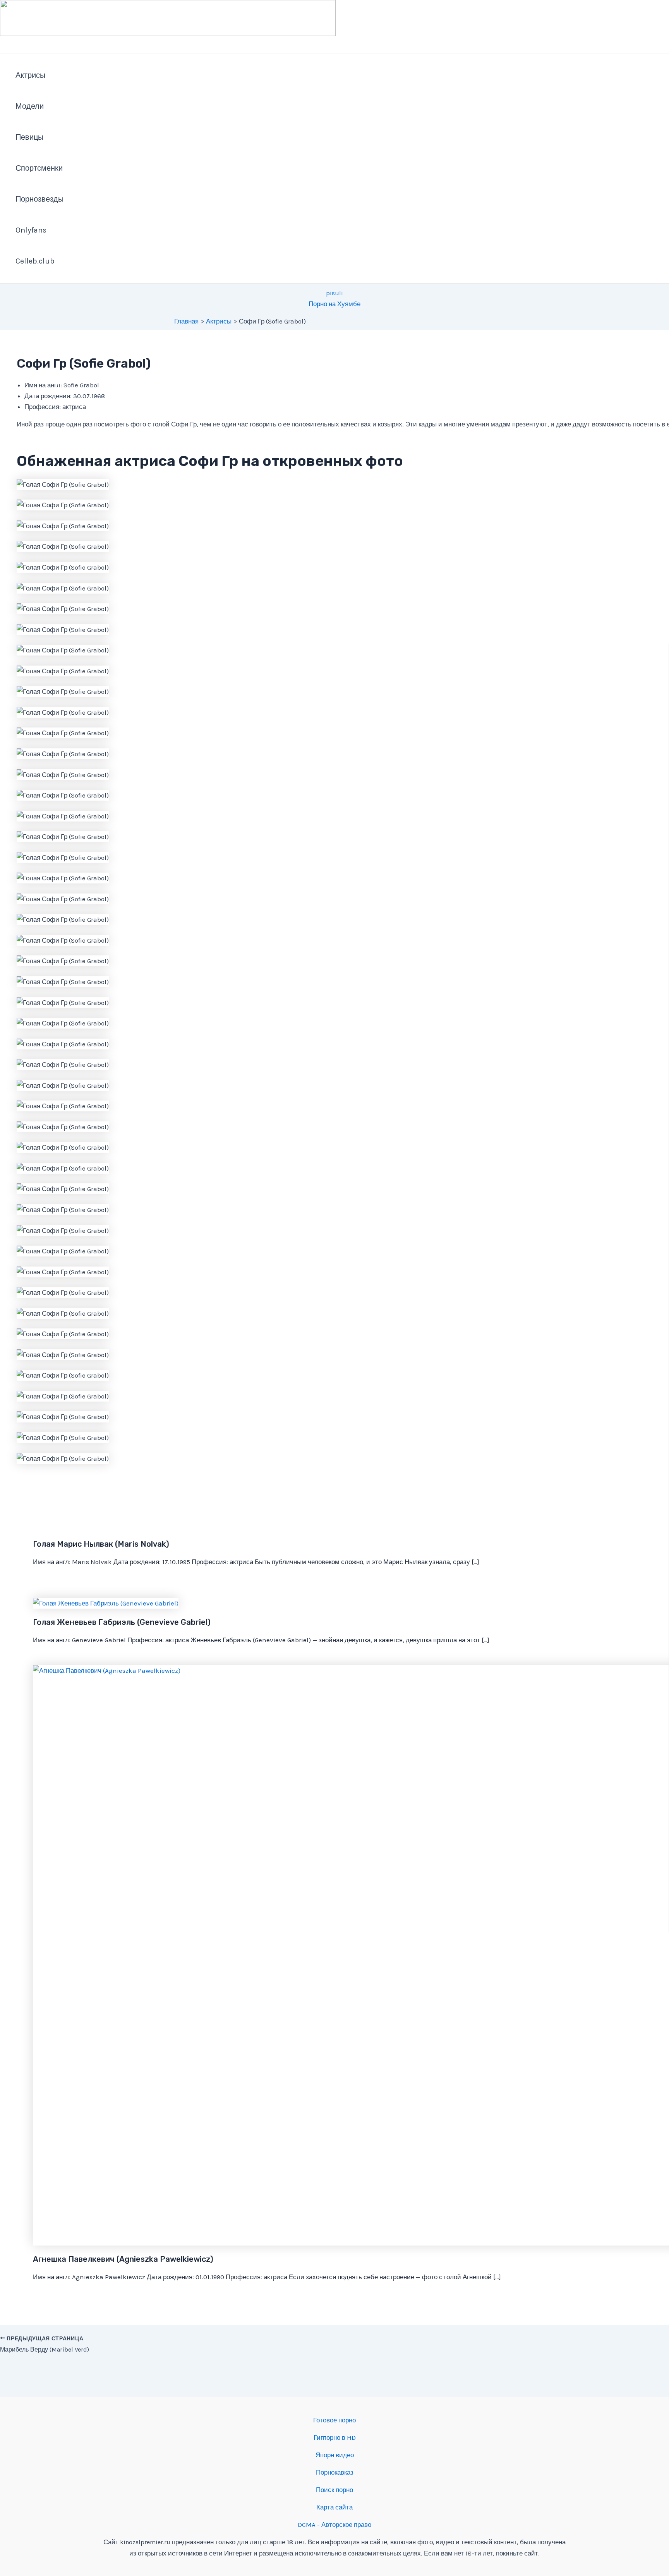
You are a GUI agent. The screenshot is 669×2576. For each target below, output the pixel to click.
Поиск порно (334, 2490)
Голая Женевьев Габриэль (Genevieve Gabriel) (122, 1622)
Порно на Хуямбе (334, 304)
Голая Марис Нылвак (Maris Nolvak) (101, 1544)
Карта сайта (334, 2507)
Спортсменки (39, 168)
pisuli (334, 293)
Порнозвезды (39, 199)
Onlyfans (31, 230)
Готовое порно (334, 2420)
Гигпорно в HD (335, 2437)
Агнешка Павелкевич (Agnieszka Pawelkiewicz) (123, 2259)
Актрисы (30, 75)
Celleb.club (35, 261)
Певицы (29, 137)
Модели (30, 106)
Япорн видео (335, 2455)
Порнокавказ (335, 2472)
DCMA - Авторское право (334, 2525)
